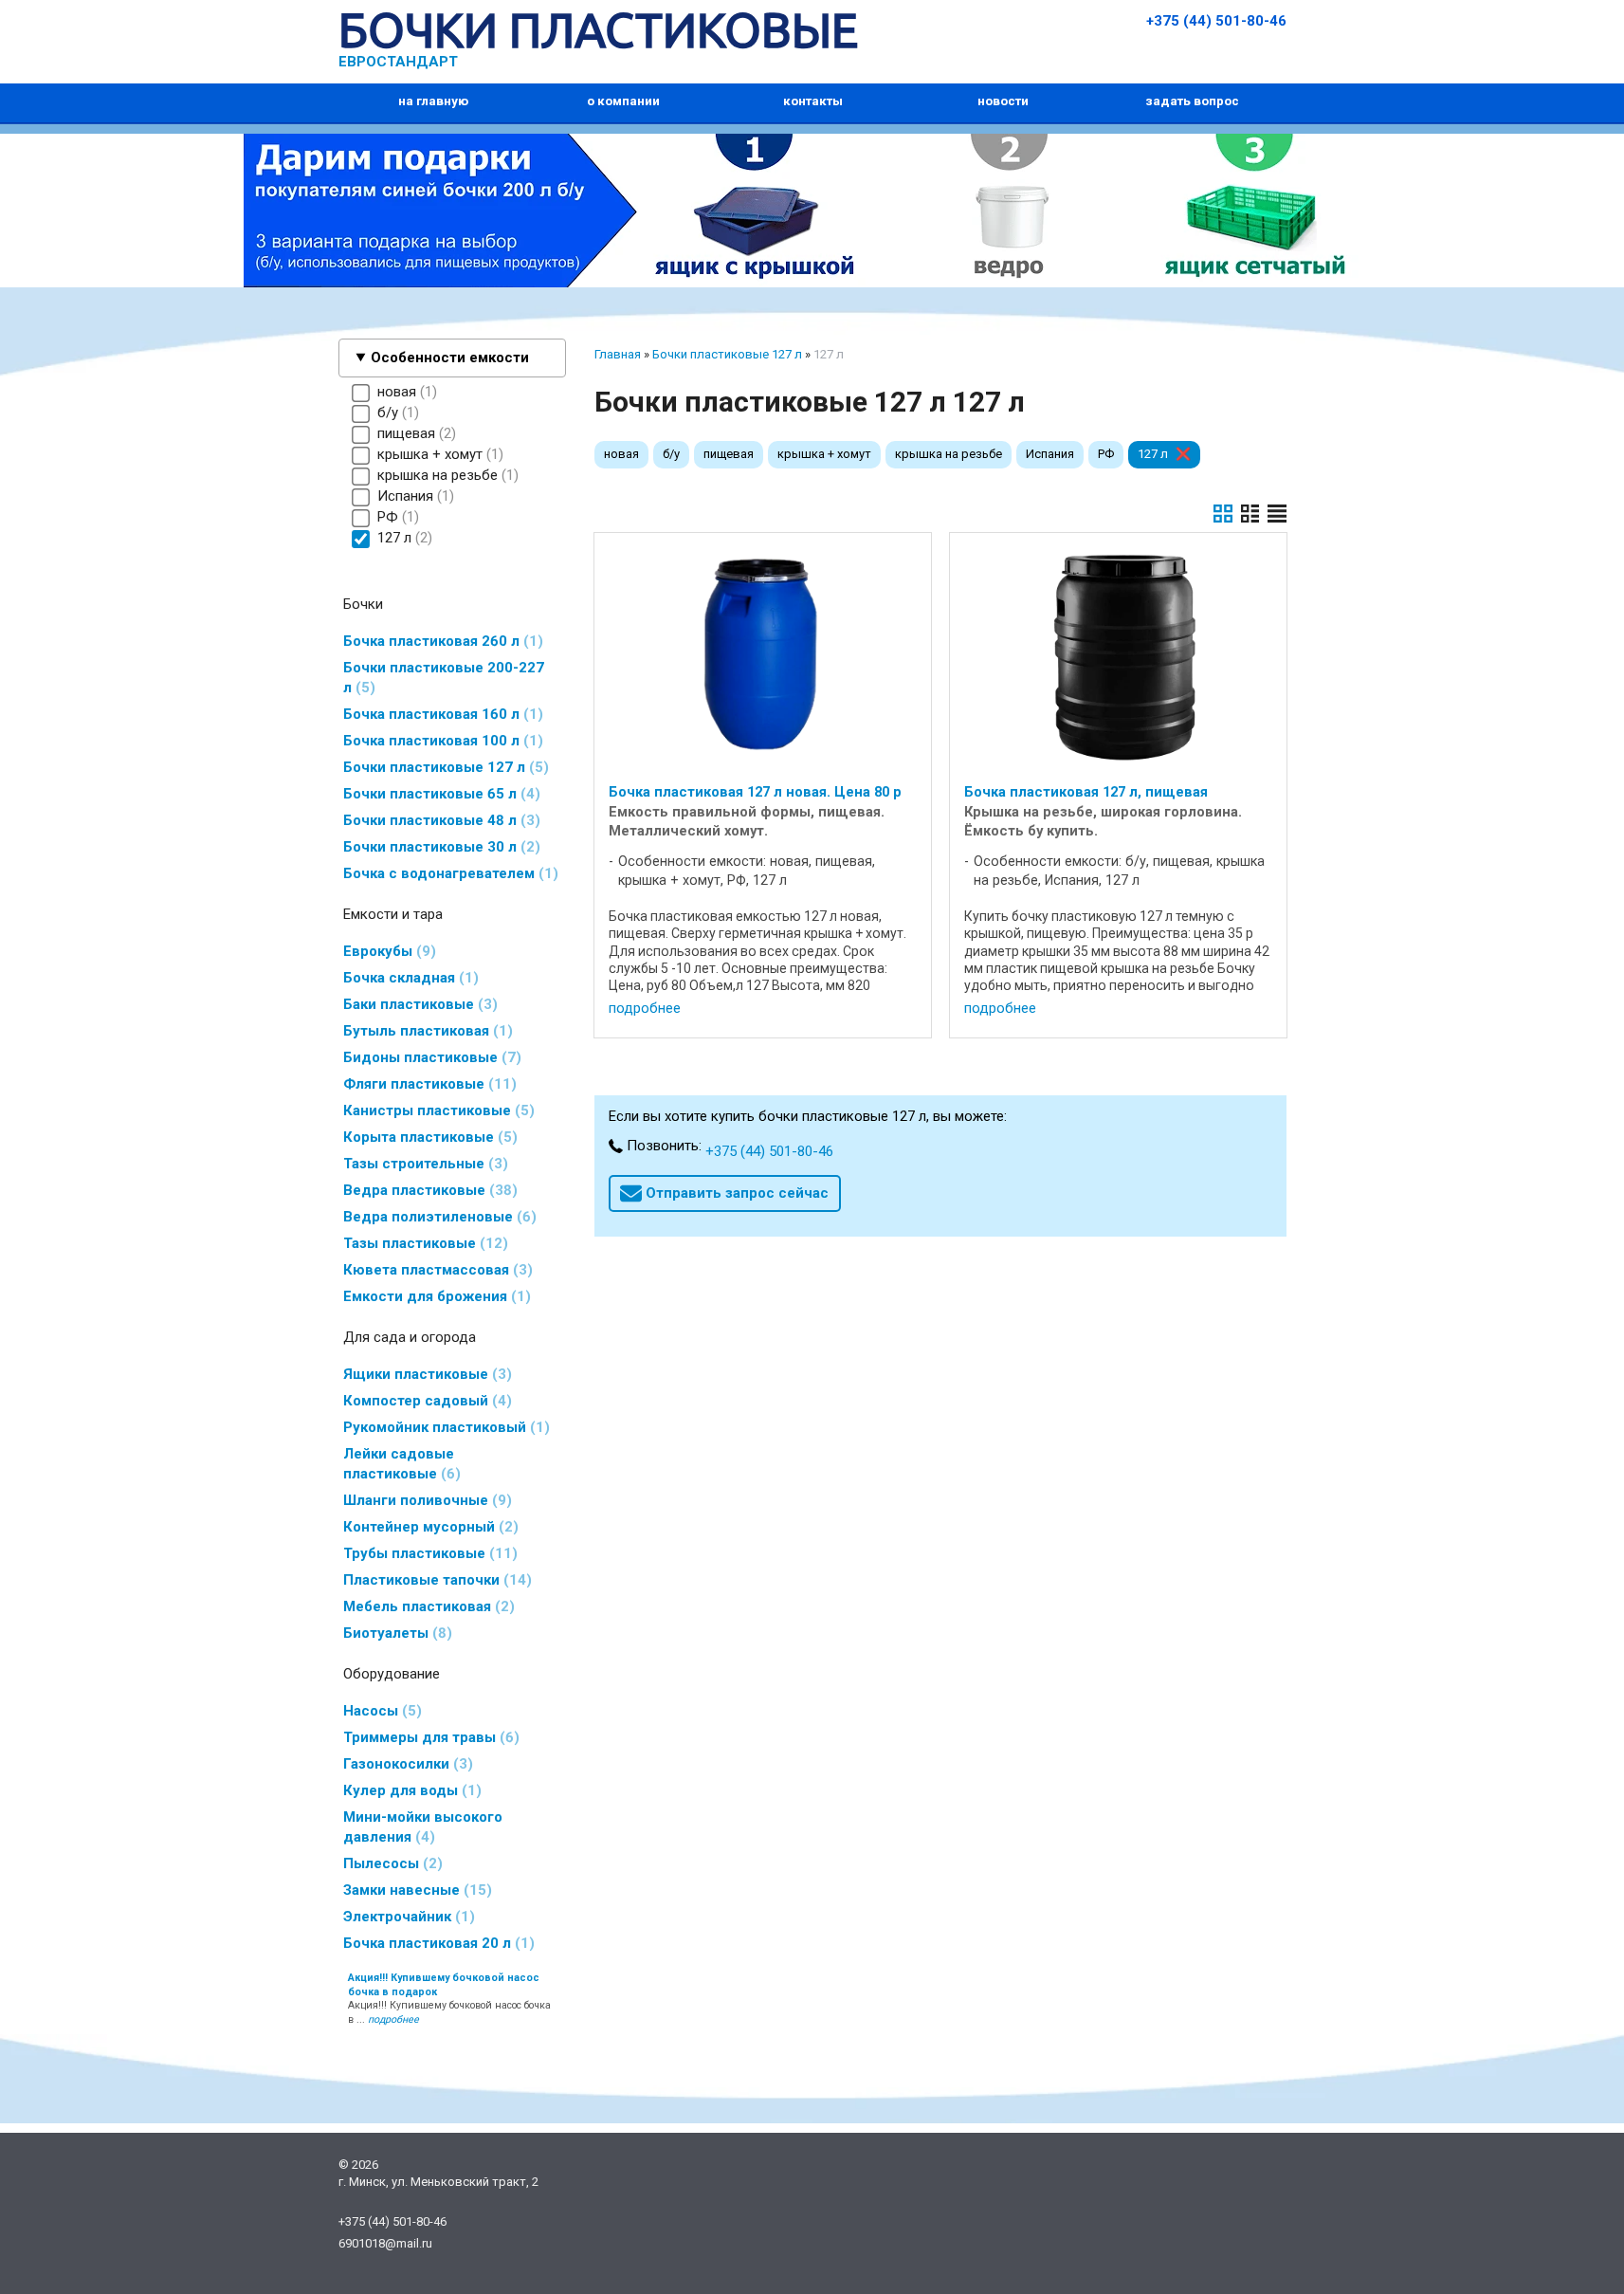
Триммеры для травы (429, 1737)
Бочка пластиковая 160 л (440, 714)
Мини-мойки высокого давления (423, 1827)
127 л (1153, 454)
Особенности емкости (450, 358)
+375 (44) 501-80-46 (1216, 21)
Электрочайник (406, 1917)
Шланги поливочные (425, 1500)
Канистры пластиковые (436, 1110)
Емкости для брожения (434, 1296)
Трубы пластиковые (428, 1553)
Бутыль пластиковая (425, 1031)
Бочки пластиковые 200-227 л (444, 678)
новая (621, 454)
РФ (1106, 454)
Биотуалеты (395, 1633)
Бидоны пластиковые (429, 1057)
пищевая (729, 454)
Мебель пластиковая (426, 1606)
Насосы (380, 1711)
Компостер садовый (425, 1401)
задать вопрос (1192, 101)
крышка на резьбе (949, 454)
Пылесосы (390, 1863)
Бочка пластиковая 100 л (440, 741)
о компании (623, 101)
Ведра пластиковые (428, 1190)
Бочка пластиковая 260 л (440, 641)
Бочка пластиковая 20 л (436, 1943)
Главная (618, 354)
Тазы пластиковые (423, 1243)
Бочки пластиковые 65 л (439, 794)
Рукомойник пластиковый (444, 1427)
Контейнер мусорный (428, 1527)
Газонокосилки (405, 1764)
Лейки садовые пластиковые (399, 1464)
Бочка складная (408, 978)
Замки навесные (415, 1890)
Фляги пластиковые (427, 1084)
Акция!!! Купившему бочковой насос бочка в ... (449, 1999)
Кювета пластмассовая (435, 1270)
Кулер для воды (410, 1790)
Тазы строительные (423, 1164)
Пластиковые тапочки (435, 1580)
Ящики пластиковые (425, 1374)
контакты (813, 101)
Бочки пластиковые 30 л (439, 847)
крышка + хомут (824, 454)
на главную (433, 101)
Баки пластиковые (418, 1004)
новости (1003, 101)
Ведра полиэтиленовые (437, 1217)
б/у (671, 454)
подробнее (645, 1008)
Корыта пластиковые (428, 1137)
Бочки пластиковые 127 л (443, 767)
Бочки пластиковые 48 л (439, 820)
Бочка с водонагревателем (448, 873)
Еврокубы (387, 951)
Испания (1050, 454)
